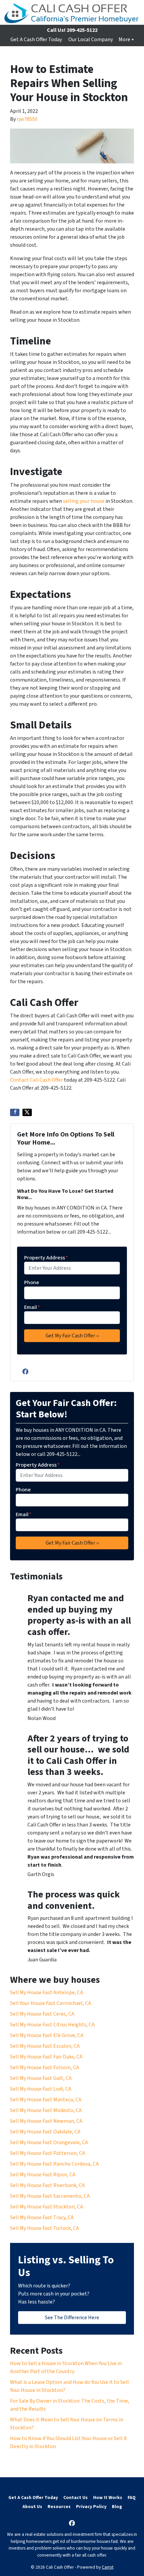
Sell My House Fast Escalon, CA (45, 2046)
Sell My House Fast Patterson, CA (48, 2153)
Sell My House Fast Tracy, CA (42, 2217)
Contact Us (76, 2497)
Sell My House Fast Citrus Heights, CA (52, 2025)
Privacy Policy (91, 2507)
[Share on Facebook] (15, 1112)
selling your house (84, 501)
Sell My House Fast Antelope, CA (47, 1993)
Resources (59, 2507)
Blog (117, 2507)
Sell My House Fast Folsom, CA (45, 2067)
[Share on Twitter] (27, 1112)
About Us (32, 2507)
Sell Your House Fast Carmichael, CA (51, 2003)
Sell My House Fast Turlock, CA (45, 2228)
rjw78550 (27, 119)
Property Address (46, 1258)
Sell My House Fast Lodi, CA (41, 2089)
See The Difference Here (72, 2318)
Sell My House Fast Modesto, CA (46, 2110)
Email (32, 1307)
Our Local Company (91, 40)
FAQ (132, 2497)
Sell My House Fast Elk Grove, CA (47, 2035)
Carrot (108, 2567)
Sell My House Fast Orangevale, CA (49, 2142)
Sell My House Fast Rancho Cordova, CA (54, 2164)
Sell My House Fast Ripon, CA (43, 2175)
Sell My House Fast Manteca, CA (46, 2100)
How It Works (108, 2497)
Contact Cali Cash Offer (37, 1080)
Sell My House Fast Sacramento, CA (50, 2196)
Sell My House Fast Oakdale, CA (45, 2132)
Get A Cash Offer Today (36, 40)
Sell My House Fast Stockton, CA (47, 2207)
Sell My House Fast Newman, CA (46, 2121)
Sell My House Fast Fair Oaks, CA (46, 2057)
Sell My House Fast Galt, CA (41, 2078)
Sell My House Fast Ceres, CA (42, 2014)
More (124, 40)
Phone (32, 1282)
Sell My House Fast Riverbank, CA (47, 2185)
